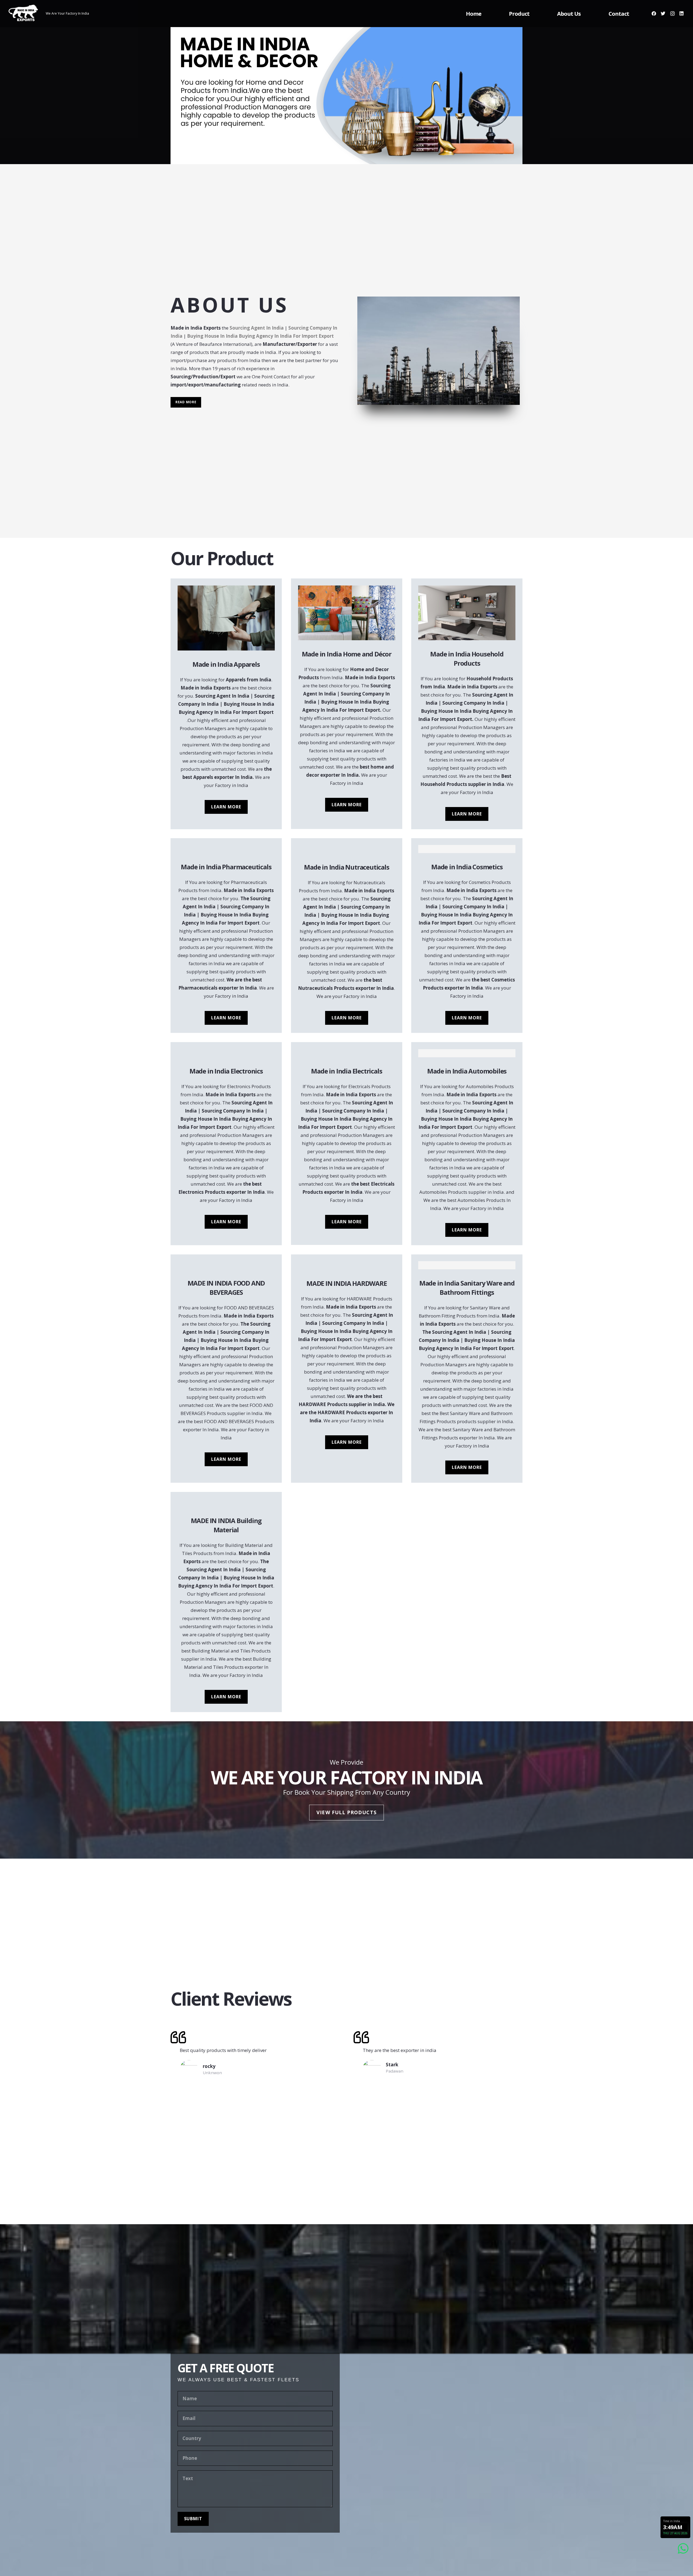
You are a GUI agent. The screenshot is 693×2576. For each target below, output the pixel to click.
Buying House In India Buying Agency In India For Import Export (260, 336)
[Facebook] (654, 14)
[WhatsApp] (683, 2549)
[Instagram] (672, 14)
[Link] (23, 14)
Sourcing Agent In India (257, 328)
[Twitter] (663, 14)
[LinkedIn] (682, 14)
